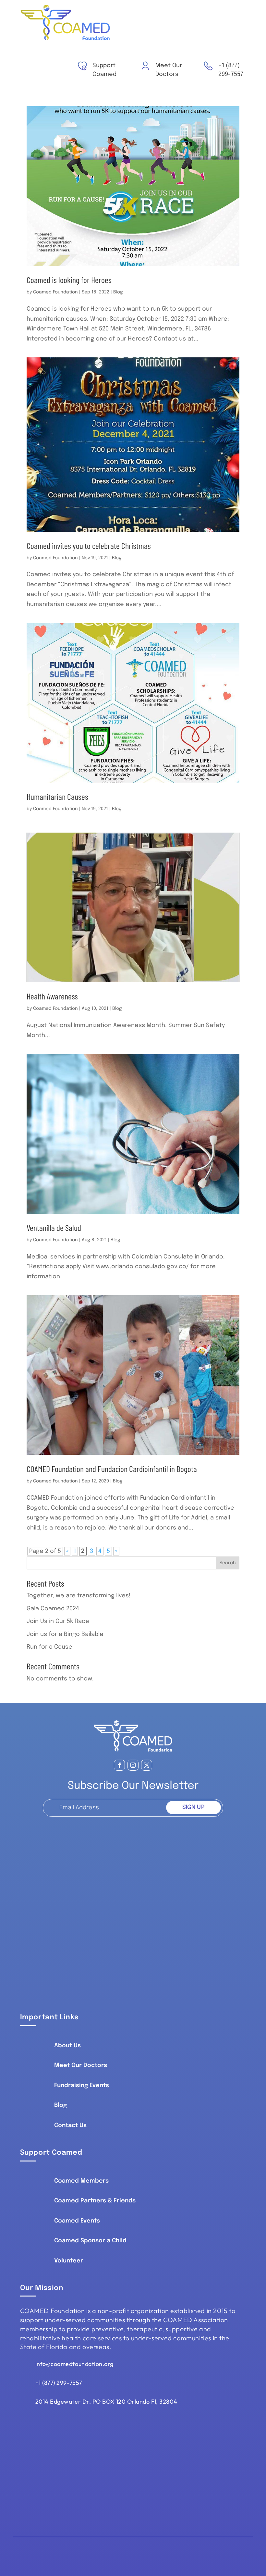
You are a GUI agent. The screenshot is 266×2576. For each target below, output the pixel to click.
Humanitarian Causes (57, 796)
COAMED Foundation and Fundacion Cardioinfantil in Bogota (112, 1469)
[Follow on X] (147, 1765)
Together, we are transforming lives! (79, 1596)
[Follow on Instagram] (133, 1765)
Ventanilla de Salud (54, 1227)
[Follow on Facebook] (119, 1765)
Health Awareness (52, 996)
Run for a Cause (49, 1647)
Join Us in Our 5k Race (58, 1621)
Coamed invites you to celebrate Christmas (89, 545)
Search (228, 1563)
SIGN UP (193, 1807)
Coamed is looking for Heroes (69, 280)
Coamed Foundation (55, 292)
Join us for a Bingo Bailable (65, 1634)
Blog (118, 292)
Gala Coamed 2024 (53, 1609)
